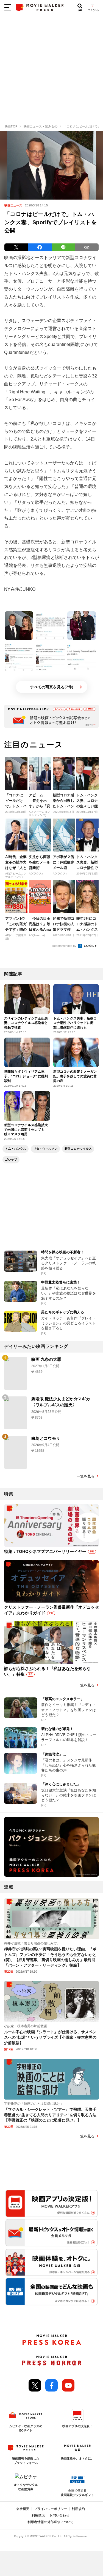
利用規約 (78, 2509)
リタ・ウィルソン (45, 1149)
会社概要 (23, 2509)
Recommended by (65, 946)
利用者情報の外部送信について (51, 2522)
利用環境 (38, 2515)
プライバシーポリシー (51, 2509)
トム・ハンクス (16, 1149)
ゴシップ (11, 1160)
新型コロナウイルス (78, 1149)
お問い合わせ (59, 2515)
